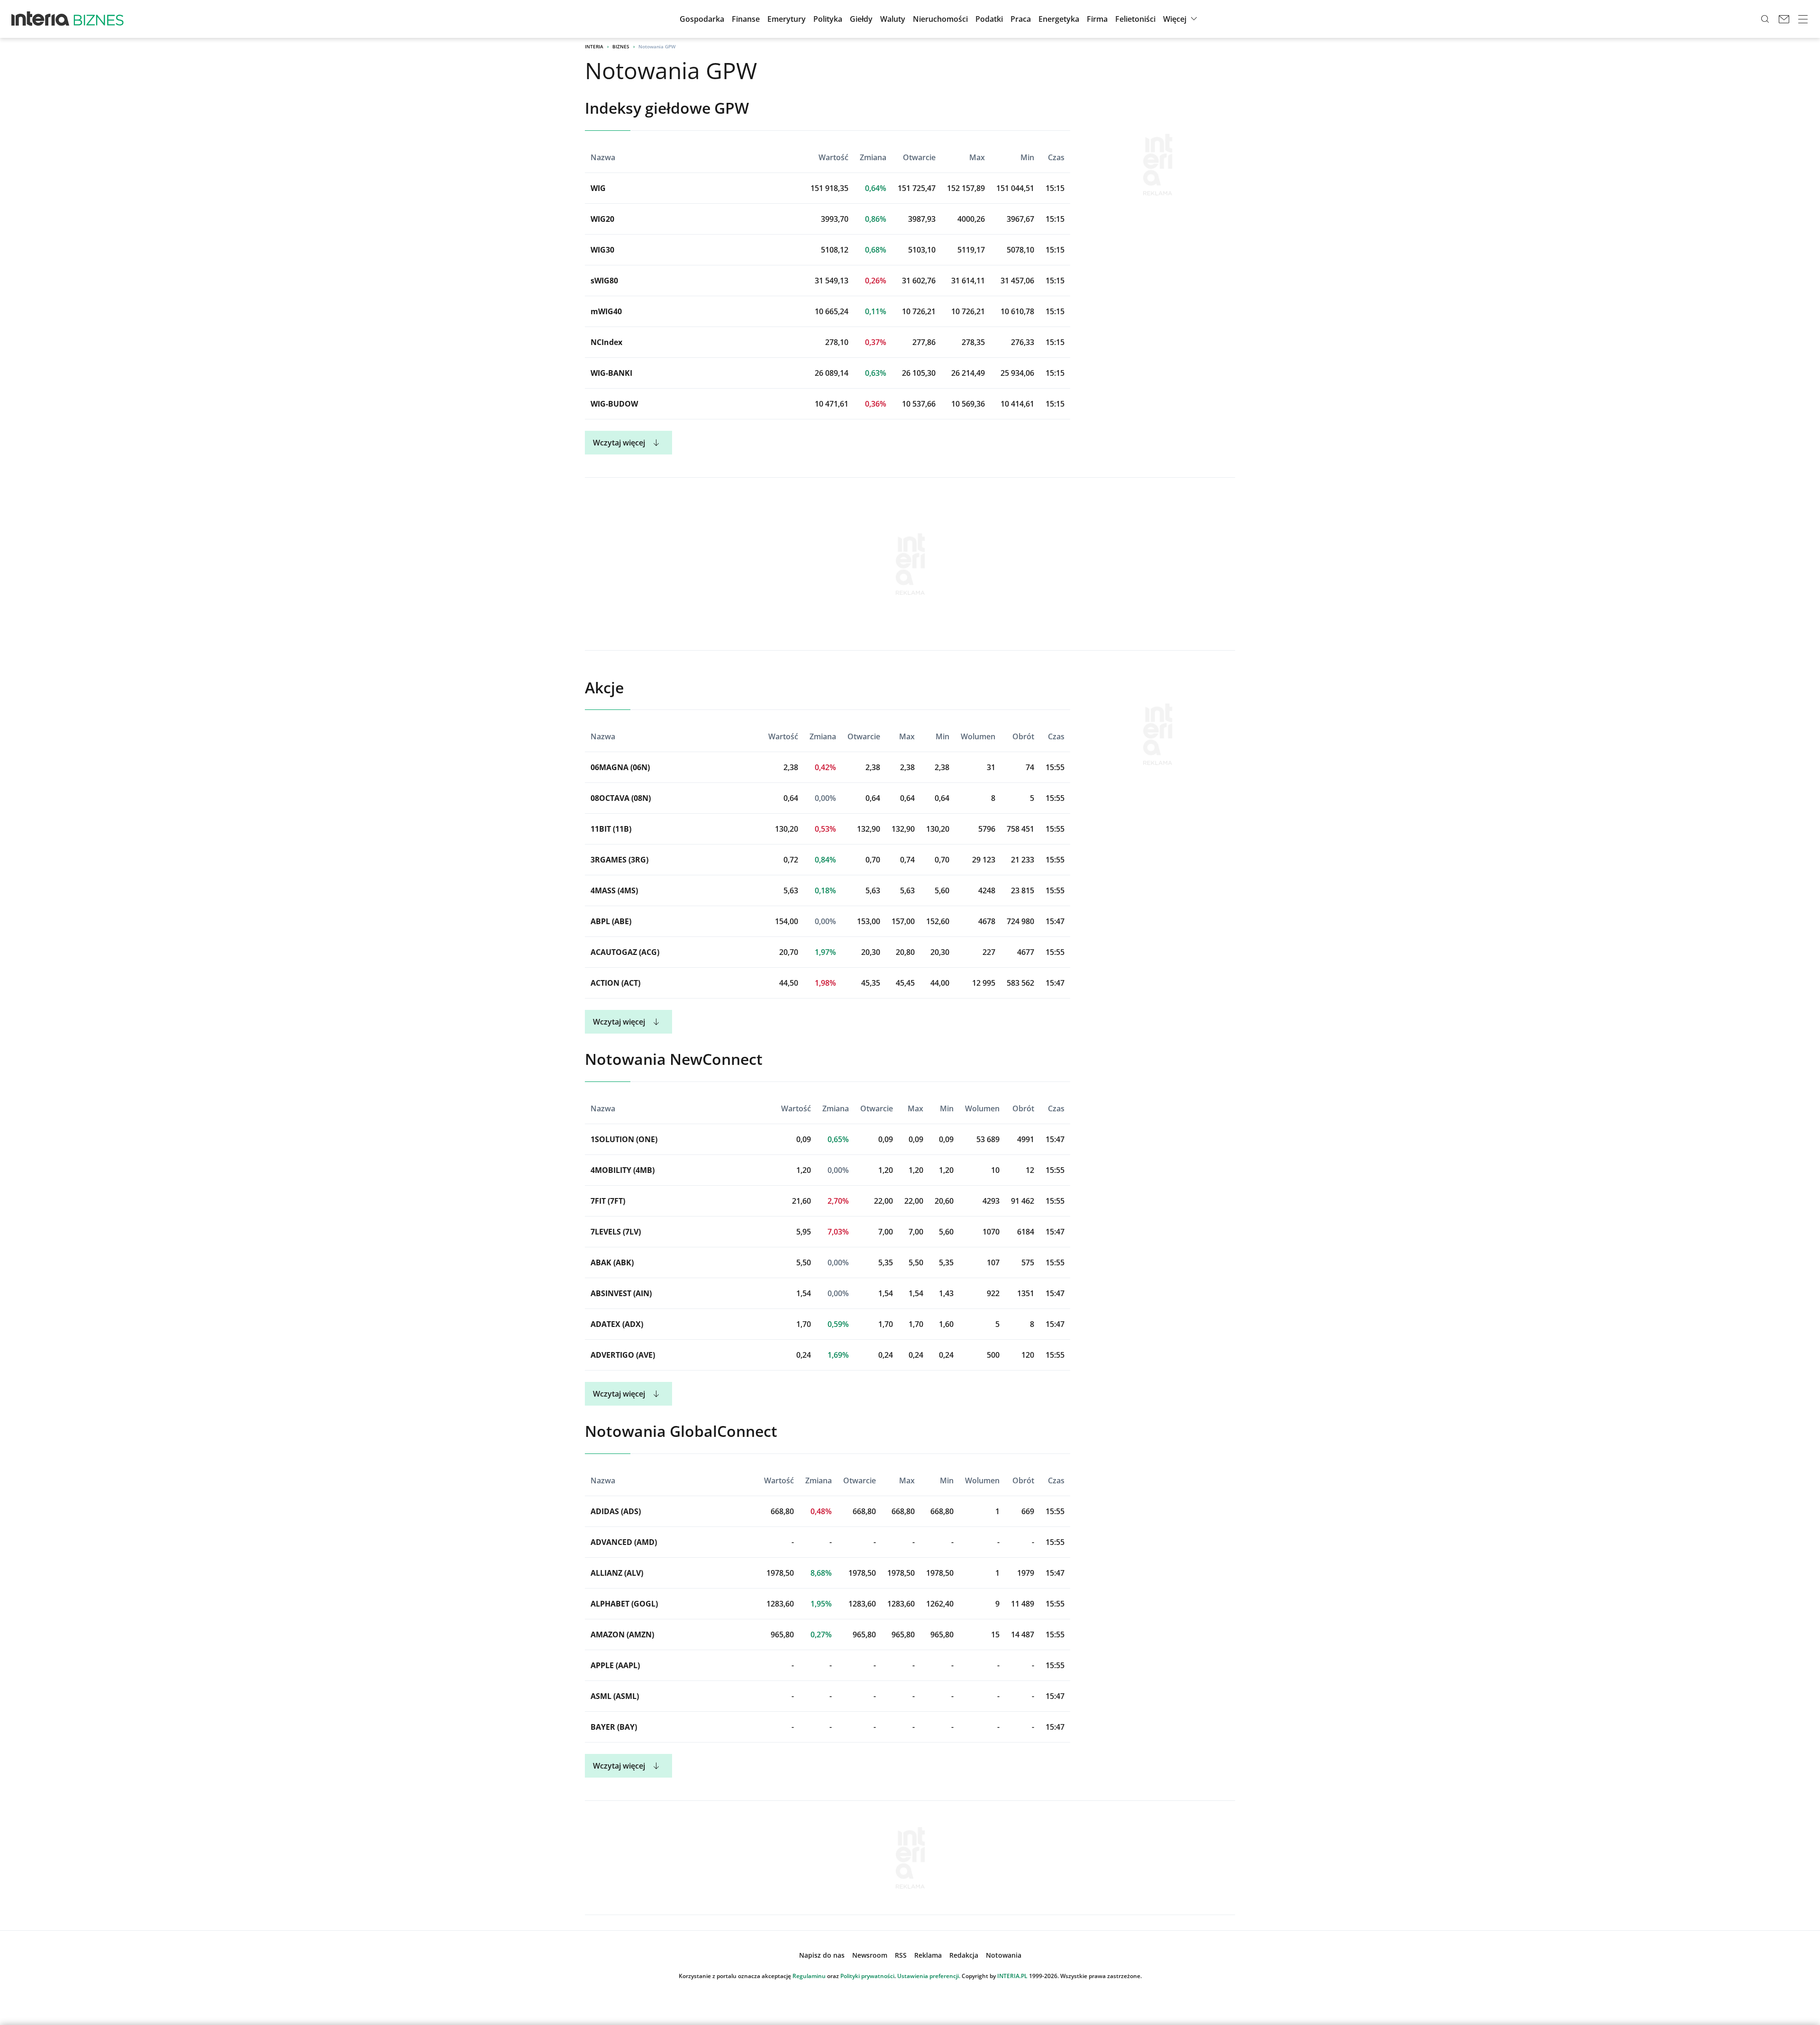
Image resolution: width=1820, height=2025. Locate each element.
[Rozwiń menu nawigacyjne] (1803, 19)
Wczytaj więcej (619, 443)
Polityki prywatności (867, 1976)
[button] (861, 19)
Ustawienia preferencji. (929, 1976)
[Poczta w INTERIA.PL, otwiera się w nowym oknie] (1784, 19)
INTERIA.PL (1012, 1976)
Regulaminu (809, 1976)
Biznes (621, 46)
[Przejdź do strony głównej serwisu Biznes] (99, 19)
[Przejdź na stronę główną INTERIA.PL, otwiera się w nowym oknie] (41, 19)
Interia (594, 46)
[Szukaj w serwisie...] (1765, 19)
